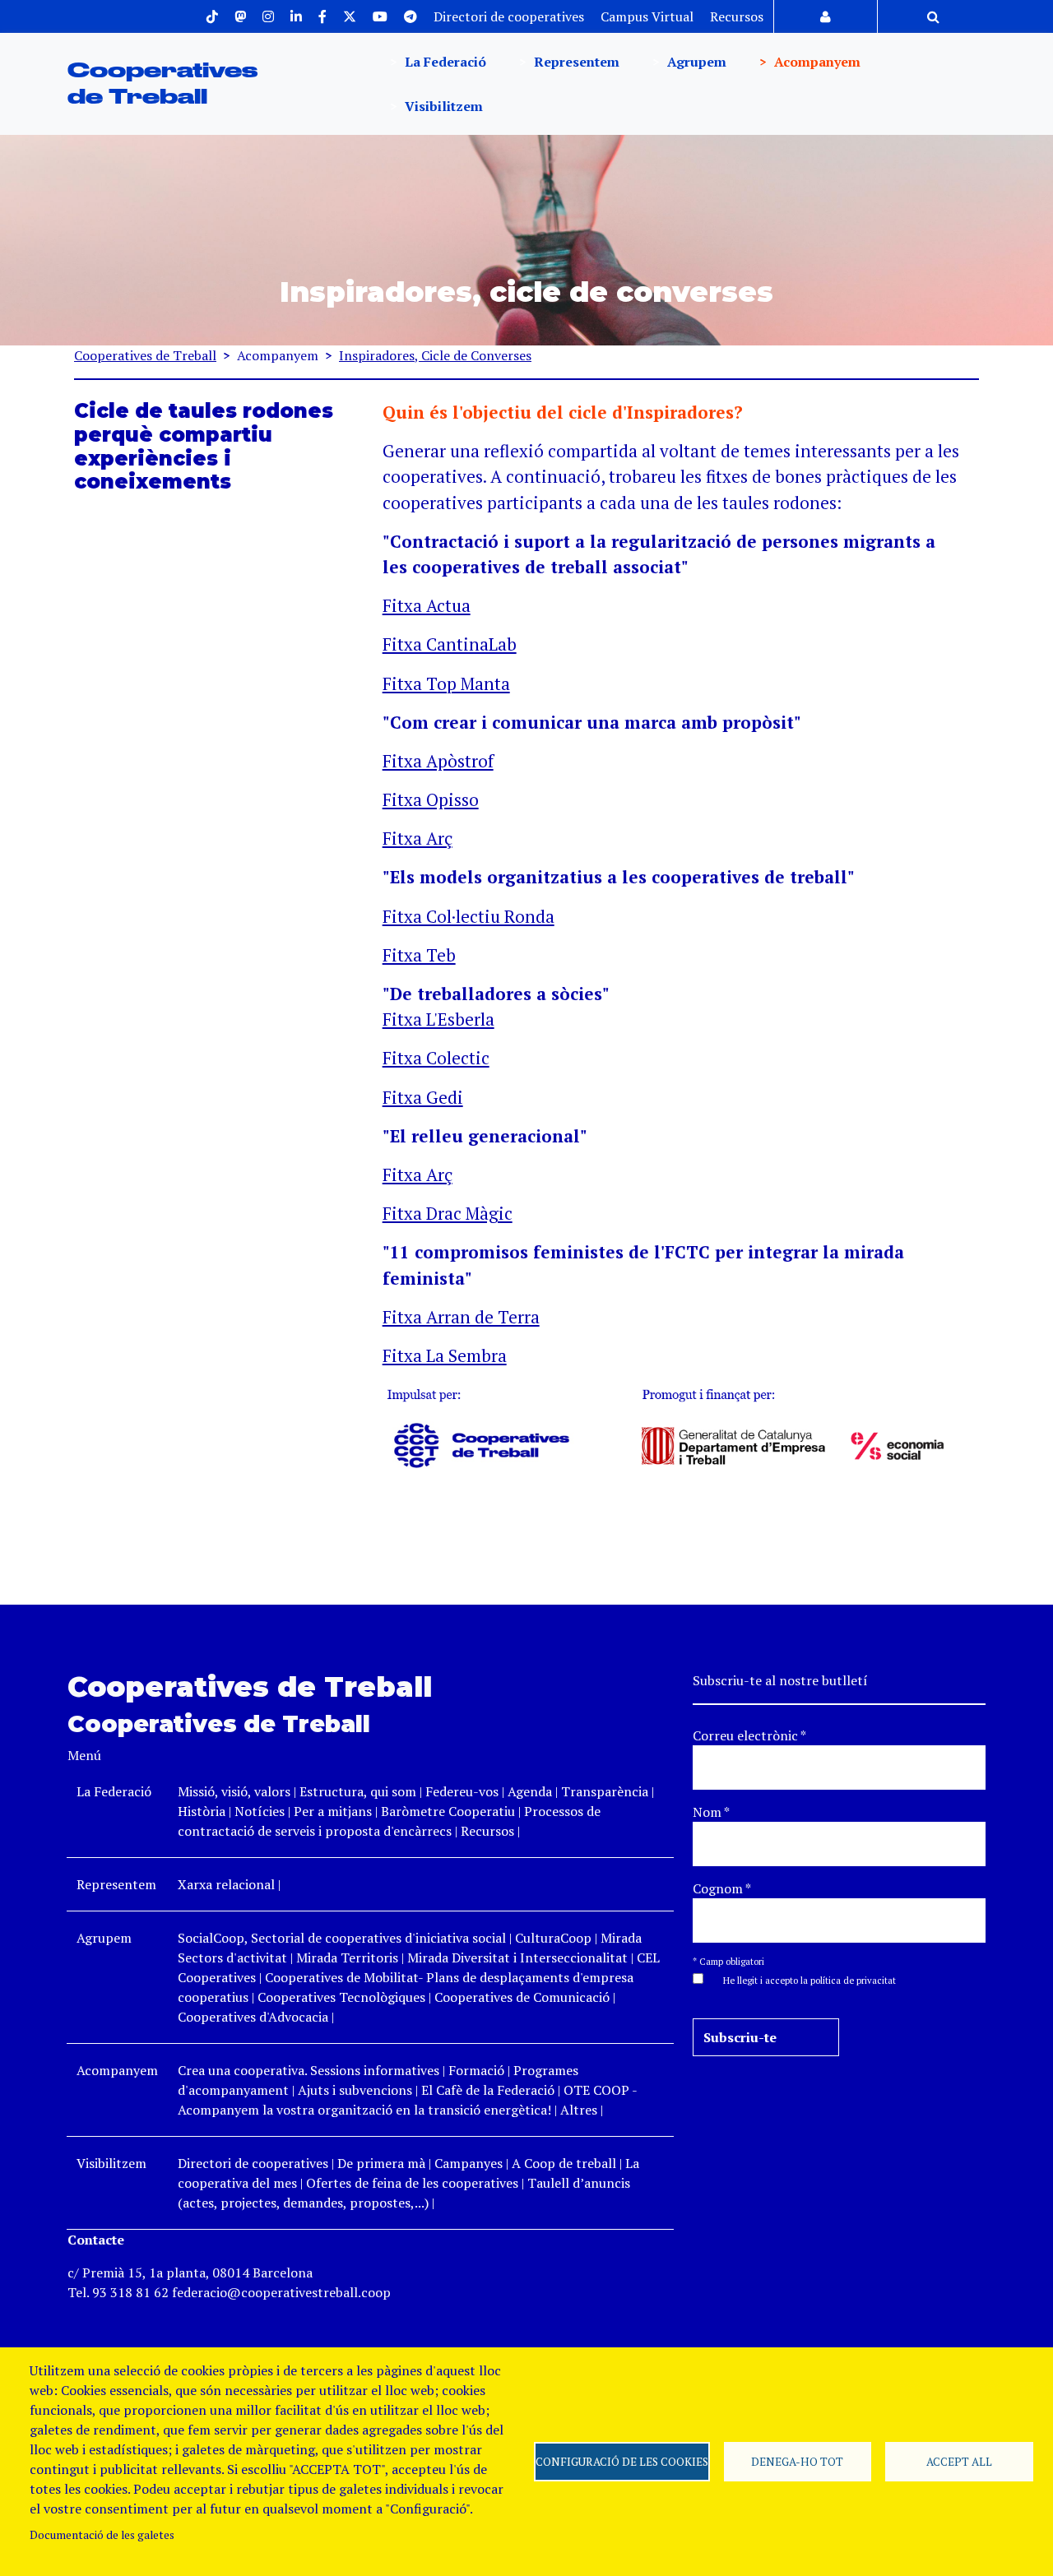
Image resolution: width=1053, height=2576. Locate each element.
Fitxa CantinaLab (450, 644)
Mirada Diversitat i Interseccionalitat (517, 1957)
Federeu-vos (462, 1791)
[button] (801, 1979)
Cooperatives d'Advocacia (253, 2017)
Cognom (722, 1888)
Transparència (605, 1791)
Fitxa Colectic (436, 1058)
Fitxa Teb (419, 955)
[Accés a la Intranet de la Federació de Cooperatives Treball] (826, 16)
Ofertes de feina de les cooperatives (412, 2183)
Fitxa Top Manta (446, 683)
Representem (575, 62)
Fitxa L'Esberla (438, 1019)
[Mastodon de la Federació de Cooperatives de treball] (240, 16)
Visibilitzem (442, 106)
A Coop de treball (564, 2163)
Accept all (959, 2462)
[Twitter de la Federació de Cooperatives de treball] (350, 16)
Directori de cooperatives (509, 16)
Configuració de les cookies (622, 2462)
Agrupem (695, 62)
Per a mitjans (333, 1811)
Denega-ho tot (797, 2462)
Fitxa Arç (417, 838)
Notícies (261, 1811)
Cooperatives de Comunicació (522, 1997)
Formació (476, 2070)
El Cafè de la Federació (488, 2090)
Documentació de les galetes (102, 2535)
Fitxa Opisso (431, 799)
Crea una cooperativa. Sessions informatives (308, 2070)
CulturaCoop (553, 1938)
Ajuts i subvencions (355, 2090)
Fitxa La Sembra (445, 1355)
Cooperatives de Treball (145, 355)
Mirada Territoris (347, 1957)
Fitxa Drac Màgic (448, 1213)
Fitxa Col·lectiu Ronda (469, 916)
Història (202, 1811)
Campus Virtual (647, 16)
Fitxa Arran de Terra (461, 1317)
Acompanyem (816, 62)
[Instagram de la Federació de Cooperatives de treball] (268, 16)
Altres (579, 2110)
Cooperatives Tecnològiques (341, 1997)
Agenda (531, 1791)
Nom (711, 1812)
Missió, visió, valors (234, 1791)
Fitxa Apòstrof (438, 761)
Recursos (737, 16)
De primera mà (381, 2163)
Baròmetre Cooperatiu (448, 1811)
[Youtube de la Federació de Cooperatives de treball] (380, 16)
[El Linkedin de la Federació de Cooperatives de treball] (296, 16)
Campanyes (469, 2163)
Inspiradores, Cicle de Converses (435, 355)
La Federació (444, 62)
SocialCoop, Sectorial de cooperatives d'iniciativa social (342, 1938)
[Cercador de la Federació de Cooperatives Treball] (933, 16)
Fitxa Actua (427, 605)
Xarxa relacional (226, 1884)
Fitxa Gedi (423, 1097)
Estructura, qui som (358, 1791)
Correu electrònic (749, 1735)
